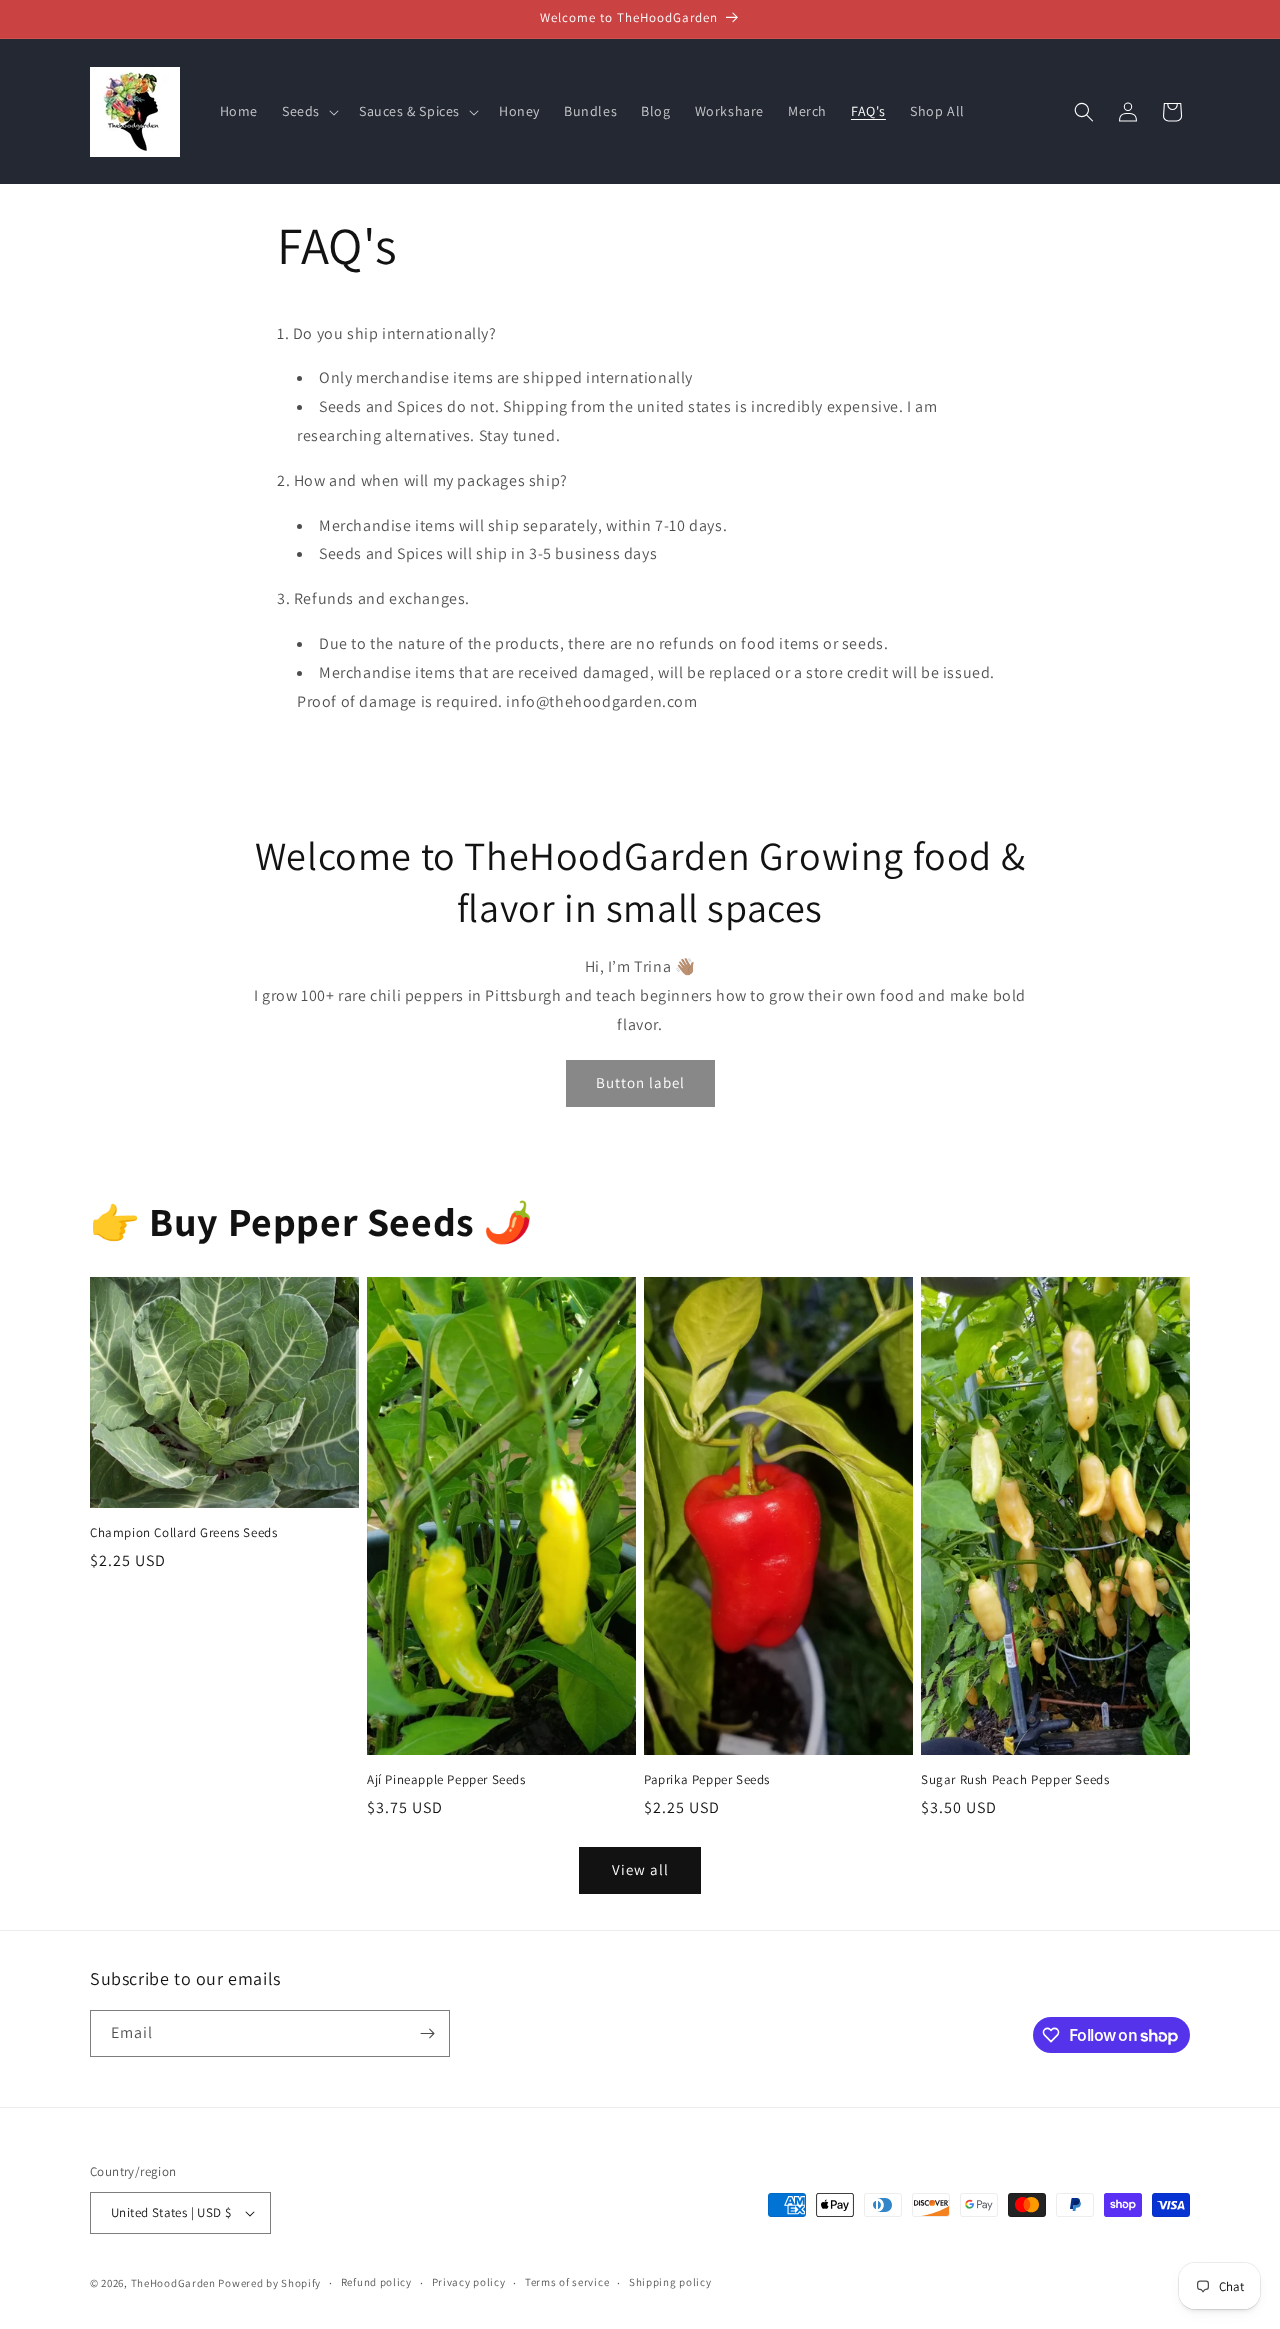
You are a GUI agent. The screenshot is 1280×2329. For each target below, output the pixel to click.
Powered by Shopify (269, 2283)
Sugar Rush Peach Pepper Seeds (1015, 1780)
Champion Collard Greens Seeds (183, 1533)
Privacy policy (469, 2282)
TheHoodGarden (173, 2283)
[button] (308, 111)
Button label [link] (640, 1082)
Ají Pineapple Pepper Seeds (446, 1780)
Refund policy (376, 2282)
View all (640, 1869)
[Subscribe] (427, 2033)
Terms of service (567, 2282)
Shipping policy (670, 2282)
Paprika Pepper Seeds (707, 1780)
